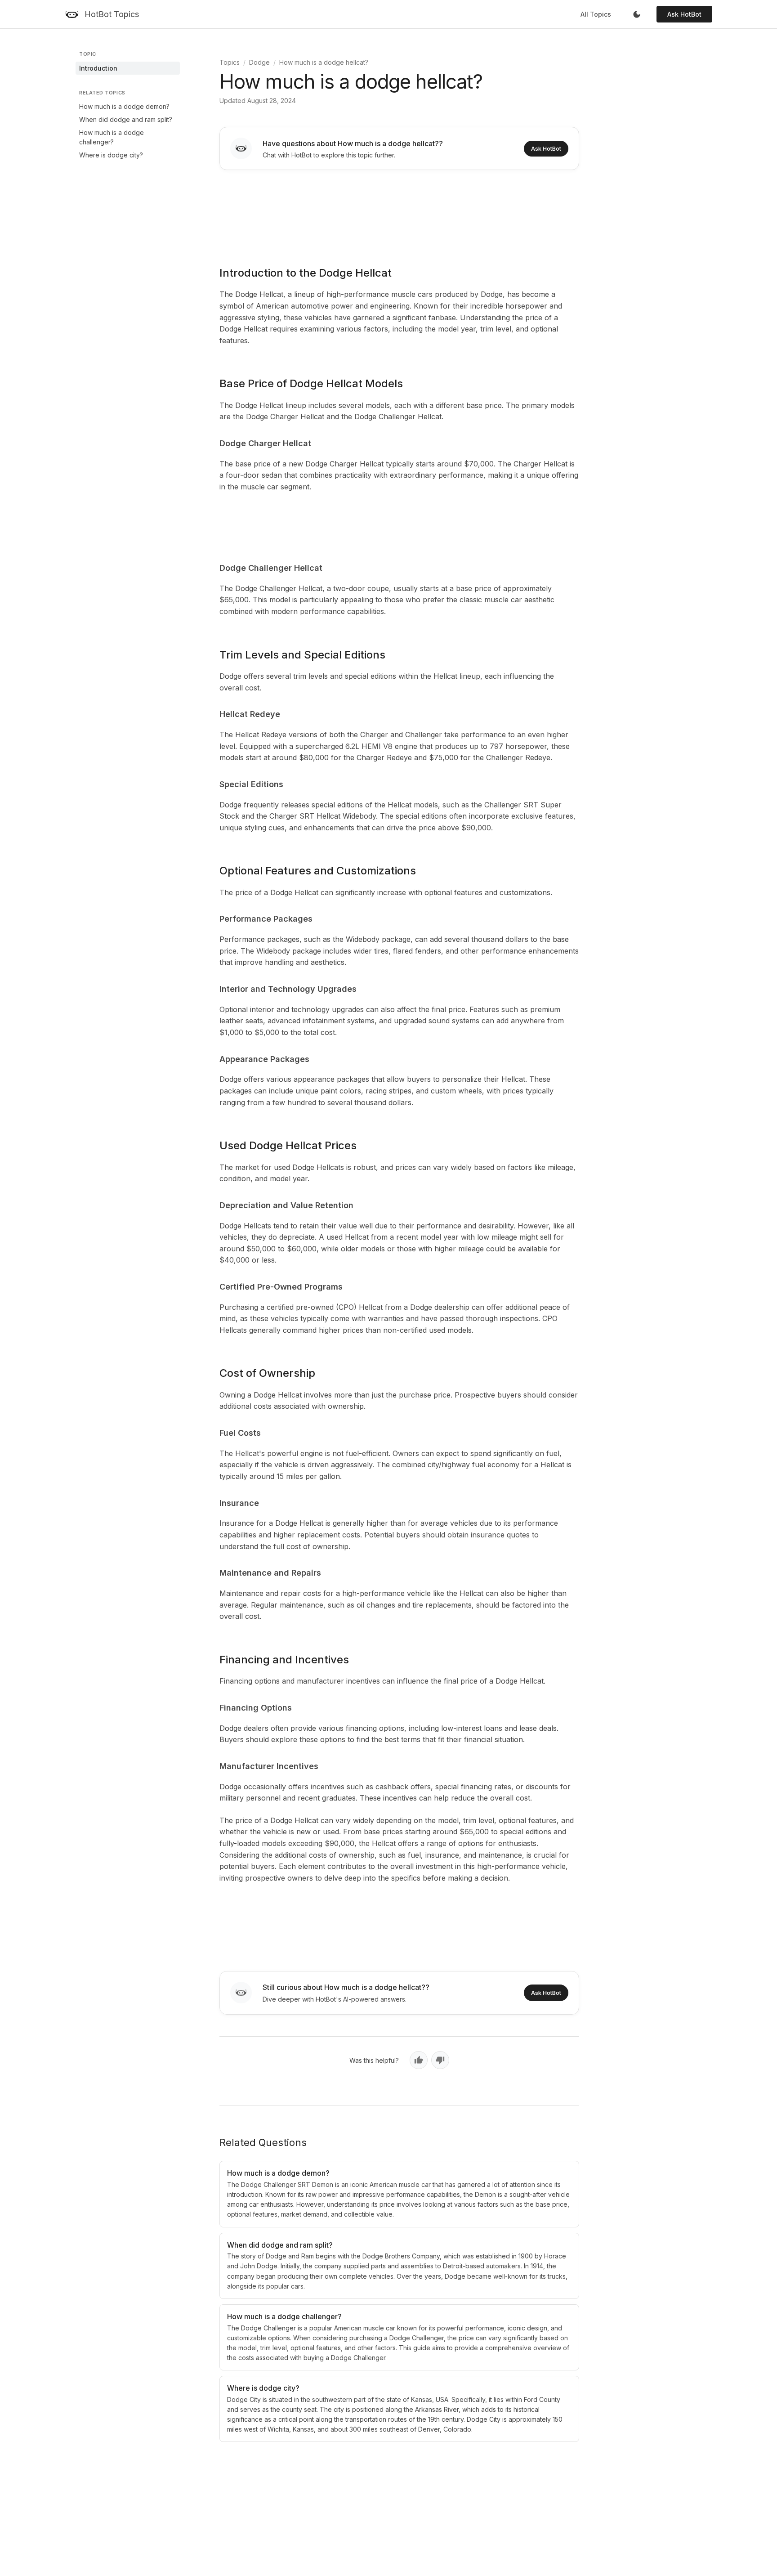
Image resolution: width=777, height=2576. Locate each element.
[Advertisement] (399, 212)
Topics (230, 62)
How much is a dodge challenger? (112, 137)
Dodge (259, 62)
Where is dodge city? (111, 155)
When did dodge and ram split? (126, 119)
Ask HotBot (684, 14)
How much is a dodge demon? (124, 106)
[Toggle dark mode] (637, 14)
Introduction (98, 68)
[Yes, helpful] (419, 2060)
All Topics (596, 14)
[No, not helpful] (440, 2060)
